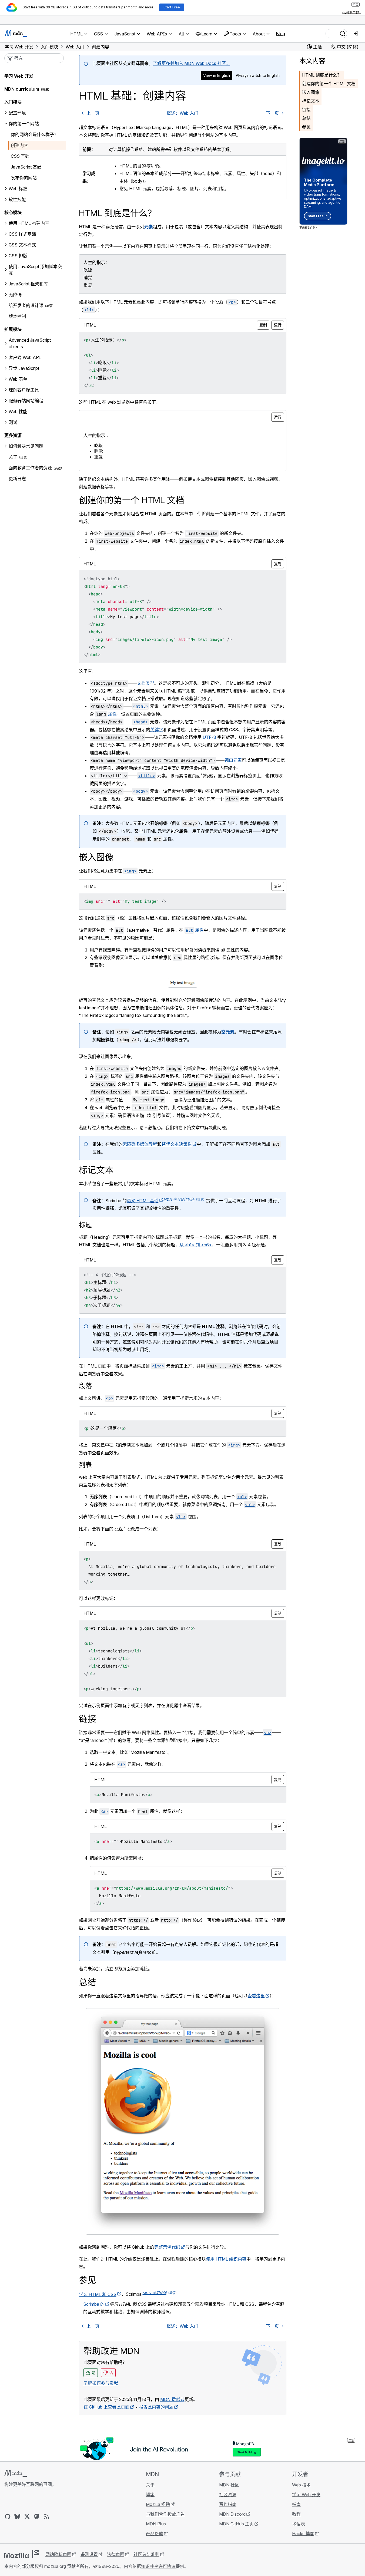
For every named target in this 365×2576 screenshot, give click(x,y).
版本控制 (17, 316)
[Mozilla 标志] (22, 2554)
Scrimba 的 (94, 2304)
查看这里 (256, 1996)
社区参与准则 (146, 2554)
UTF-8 (209, 737)
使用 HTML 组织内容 (226, 2259)
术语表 (299, 2524)
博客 (150, 2495)
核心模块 (13, 212)
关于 (13, 457)
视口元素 (233, 760)
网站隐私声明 (58, 2554)
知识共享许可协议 (158, 2566)
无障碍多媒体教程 (140, 1144)
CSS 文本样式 (22, 245)
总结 (306, 118)
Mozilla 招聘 (158, 2504)
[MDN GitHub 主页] (8, 2516)
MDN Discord (232, 2514)
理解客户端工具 (24, 390)
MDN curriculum (22, 89)
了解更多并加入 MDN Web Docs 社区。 (192, 63)
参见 (306, 127)
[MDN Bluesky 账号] (17, 2516)
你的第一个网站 (24, 124)
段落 (85, 1386)
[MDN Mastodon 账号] (37, 2516)
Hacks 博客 (303, 2534)
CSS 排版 (18, 256)
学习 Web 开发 (19, 76)
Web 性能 (18, 411)
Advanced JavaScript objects (30, 343)
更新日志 (17, 479)
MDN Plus (156, 2524)
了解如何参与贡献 (101, 2383)
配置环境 (17, 113)
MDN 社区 (229, 2485)
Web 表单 (18, 379)
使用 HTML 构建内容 (29, 223)
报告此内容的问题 (156, 2407)
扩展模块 (13, 329)
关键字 (157, 730)
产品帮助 (155, 2534)
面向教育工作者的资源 (30, 468)
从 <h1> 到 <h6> (196, 1245)
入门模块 (13, 102)
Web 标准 (18, 189)
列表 (85, 1465)
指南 (296, 2504)
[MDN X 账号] (27, 2516)
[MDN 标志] (16, 2473)
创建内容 (19, 145)
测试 (13, 422)
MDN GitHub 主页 (236, 2524)
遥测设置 (89, 2554)
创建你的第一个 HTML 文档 (329, 84)
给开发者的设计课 (26, 305)
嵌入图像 (311, 92)
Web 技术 (301, 2485)
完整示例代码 (167, 2247)
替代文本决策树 (177, 1144)
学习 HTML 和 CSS (98, 2294)
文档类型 (146, 683)
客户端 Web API (25, 357)
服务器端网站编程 (26, 401)
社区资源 (228, 2495)
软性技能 (17, 199)
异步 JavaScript (24, 368)
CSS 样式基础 (22, 234)
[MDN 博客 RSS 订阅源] (46, 2516)
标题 (85, 1225)
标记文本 (311, 101)
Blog (280, 34)
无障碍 (15, 295)
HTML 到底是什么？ (322, 75)
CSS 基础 (20, 156)
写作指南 (228, 2504)
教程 (296, 2514)
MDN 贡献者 (172, 2399)
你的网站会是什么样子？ (35, 134)
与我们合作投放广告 (165, 2514)
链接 (306, 110)
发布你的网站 (24, 178)
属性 (112, 714)
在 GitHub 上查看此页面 (106, 2407)
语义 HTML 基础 (143, 1201)
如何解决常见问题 (26, 446)
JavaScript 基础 (26, 167)
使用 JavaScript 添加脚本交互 (35, 270)
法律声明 (116, 2554)
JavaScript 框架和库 (28, 284)
